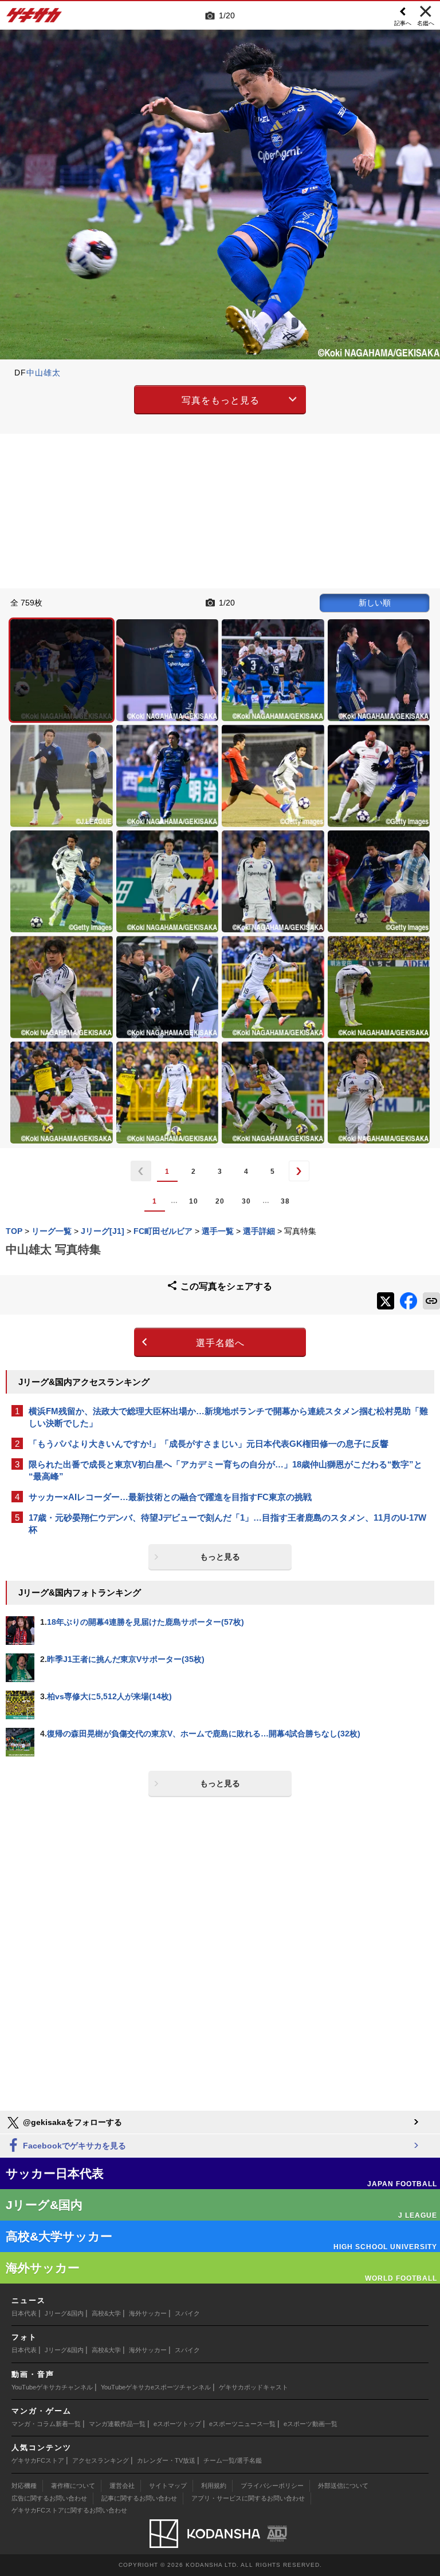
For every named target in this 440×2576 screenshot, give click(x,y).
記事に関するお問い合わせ (139, 2498)
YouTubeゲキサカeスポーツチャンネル (156, 2387)
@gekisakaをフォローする (71, 2122)
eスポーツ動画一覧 (311, 2424)
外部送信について (343, 2486)
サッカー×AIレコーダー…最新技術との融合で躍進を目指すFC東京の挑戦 (170, 1497)
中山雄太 (44, 373)
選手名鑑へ (220, 1343)
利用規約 (214, 2486)
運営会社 (122, 2486)
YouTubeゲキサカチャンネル (52, 2387)
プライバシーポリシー (272, 2486)
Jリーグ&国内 (64, 2313)
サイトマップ (168, 2486)
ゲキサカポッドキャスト (254, 2387)
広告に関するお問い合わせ (49, 2498)
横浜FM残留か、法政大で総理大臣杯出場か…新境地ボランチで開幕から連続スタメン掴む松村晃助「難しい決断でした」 (228, 1417)
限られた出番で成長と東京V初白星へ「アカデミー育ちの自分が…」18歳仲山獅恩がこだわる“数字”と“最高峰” (225, 1470)
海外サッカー (148, 2313)
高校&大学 (106, 2313)
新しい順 (375, 603)
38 (285, 1201)
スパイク (187, 2313)
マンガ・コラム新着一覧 (46, 2424)
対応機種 (24, 2486)
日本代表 (24, 2313)
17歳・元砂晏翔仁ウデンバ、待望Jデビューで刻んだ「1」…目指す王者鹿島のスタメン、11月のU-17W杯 (227, 1524)
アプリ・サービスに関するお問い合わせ (248, 2498)
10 (194, 1201)
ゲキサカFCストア (38, 2460)
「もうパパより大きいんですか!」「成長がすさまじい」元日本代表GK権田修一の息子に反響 (209, 1444)
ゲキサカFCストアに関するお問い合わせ (69, 2510)
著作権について (73, 2486)
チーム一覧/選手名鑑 (233, 2460)
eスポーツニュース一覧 (242, 2424)
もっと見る (220, 1557)
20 (220, 1201)
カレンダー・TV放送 (166, 2460)
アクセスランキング (101, 2460)
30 (246, 1201)
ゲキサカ (34, 18)
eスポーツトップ (177, 2424)
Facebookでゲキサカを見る (73, 2146)
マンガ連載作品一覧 (117, 2424)
